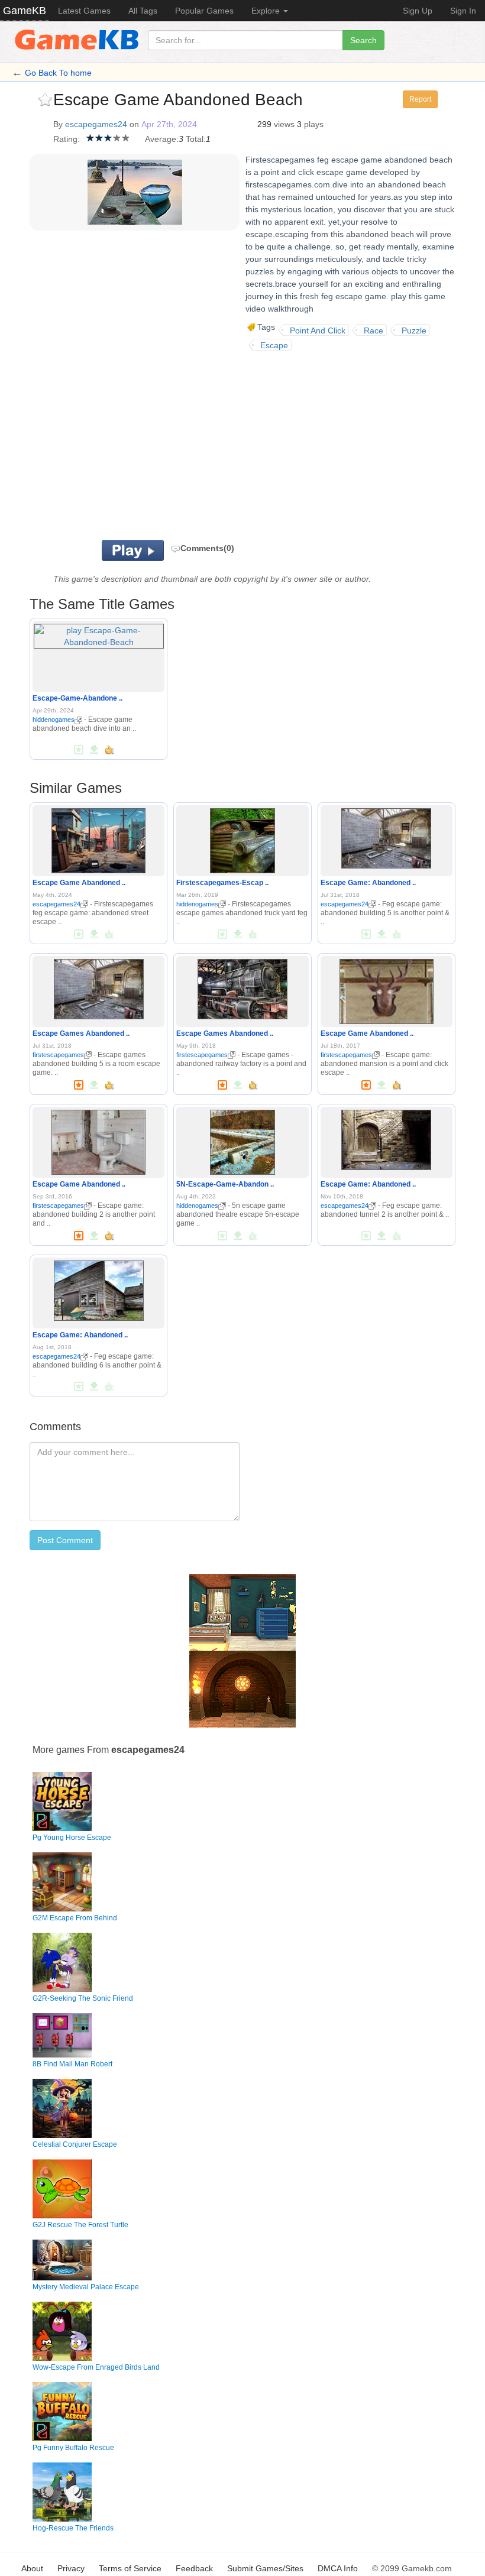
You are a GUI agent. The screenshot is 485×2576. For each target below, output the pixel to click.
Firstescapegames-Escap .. (222, 883)
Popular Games (204, 11)
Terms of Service (130, 2568)
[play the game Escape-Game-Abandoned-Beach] (99, 634)
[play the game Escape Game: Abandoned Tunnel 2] (386, 1138)
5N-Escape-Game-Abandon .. (225, 1184)
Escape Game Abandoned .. (79, 883)
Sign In (463, 11)
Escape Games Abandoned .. (81, 1033)
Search (363, 40)
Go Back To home (58, 73)
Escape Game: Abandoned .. (368, 883)
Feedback (194, 2568)
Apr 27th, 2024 (169, 124)
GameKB (25, 11)
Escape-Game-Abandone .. (77, 698)
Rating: (67, 139)
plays (314, 124)
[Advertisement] (201, 445)
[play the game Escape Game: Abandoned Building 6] (99, 1288)
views (284, 124)
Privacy (71, 2568)
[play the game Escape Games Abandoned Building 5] (99, 987)
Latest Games (84, 11)
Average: (162, 139)
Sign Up (418, 11)
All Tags (143, 11)
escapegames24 (96, 124)
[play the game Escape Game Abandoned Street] (98, 838)
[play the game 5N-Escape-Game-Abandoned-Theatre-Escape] (242, 1140)
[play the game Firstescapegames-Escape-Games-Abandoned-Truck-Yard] (242, 838)
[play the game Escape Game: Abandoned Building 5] (386, 836)
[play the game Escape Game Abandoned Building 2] (98, 1140)
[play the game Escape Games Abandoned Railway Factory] (242, 987)
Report (420, 99)
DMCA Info (338, 2568)
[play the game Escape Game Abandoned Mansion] (387, 989)
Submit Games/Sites (265, 2568)
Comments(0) (207, 548)
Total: (196, 139)
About (32, 2568)
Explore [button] (267, 11)
